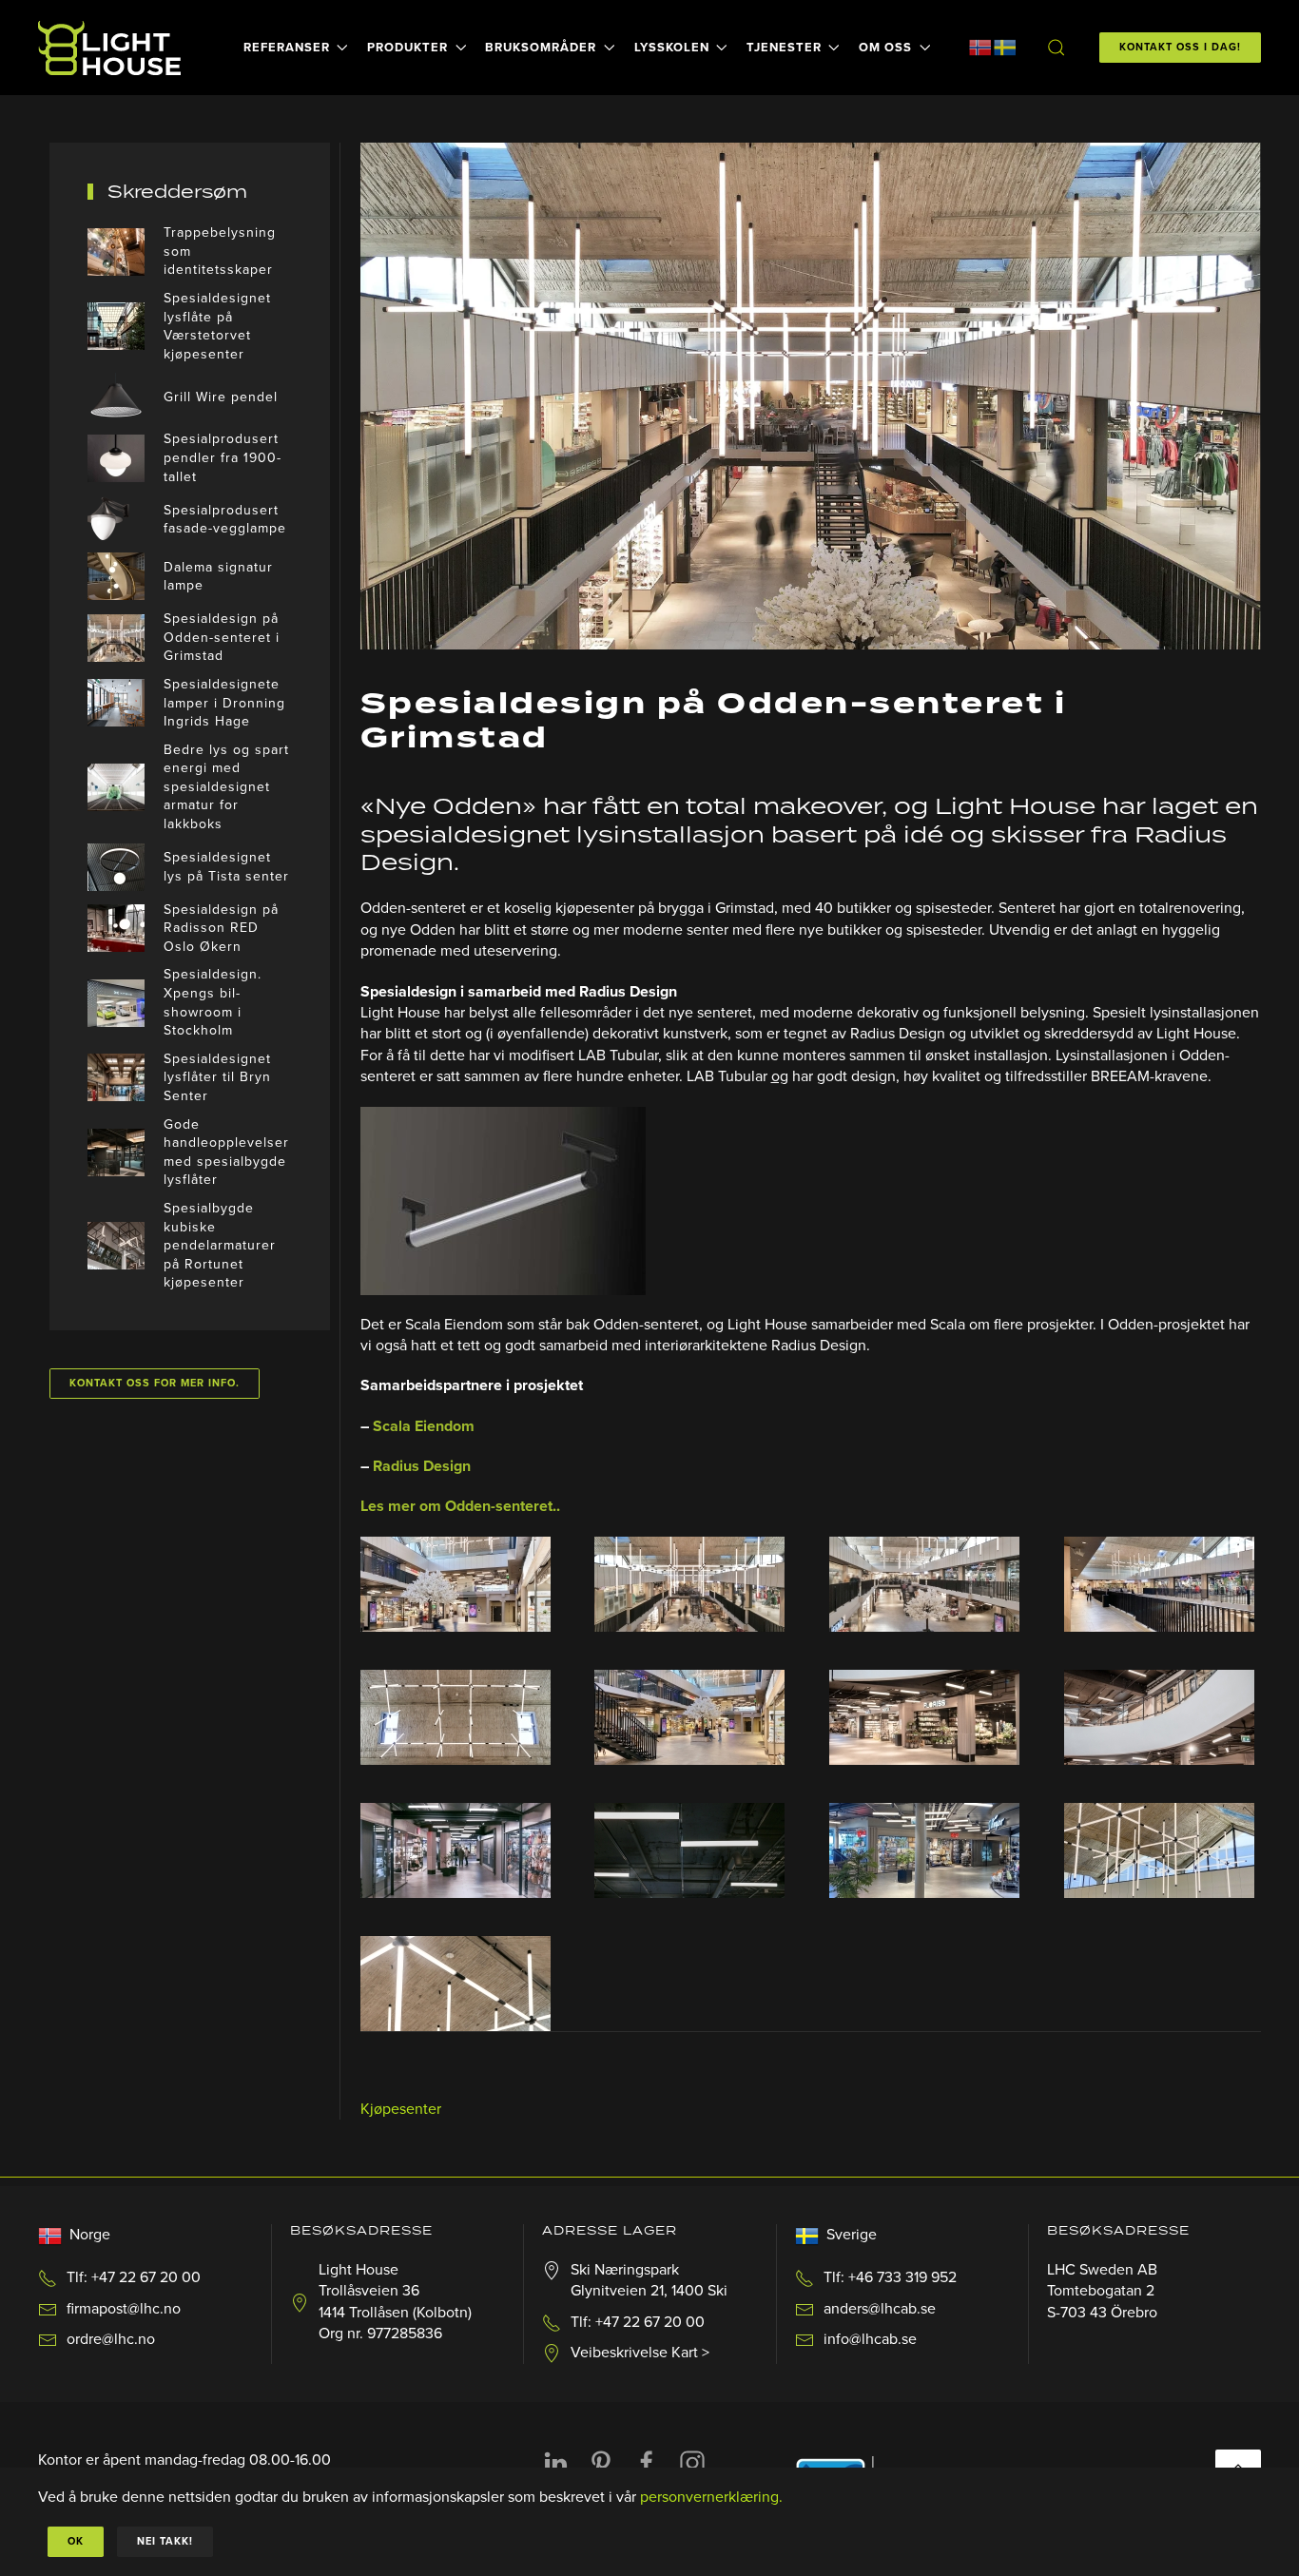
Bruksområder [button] (541, 48)
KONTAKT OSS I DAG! (1180, 47)
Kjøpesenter (401, 2109)
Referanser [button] (287, 48)
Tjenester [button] (784, 48)
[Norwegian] (980, 47)
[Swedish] (1005, 47)
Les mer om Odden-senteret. (458, 1506)
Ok (76, 2541)
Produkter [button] (407, 48)
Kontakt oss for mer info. (155, 1383)
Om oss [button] (885, 48)
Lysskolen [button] (672, 48)
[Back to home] (112, 48)
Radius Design (422, 1466)
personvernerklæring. (711, 2497)
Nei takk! (165, 2541)
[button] (1056, 48)
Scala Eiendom (424, 1426)
